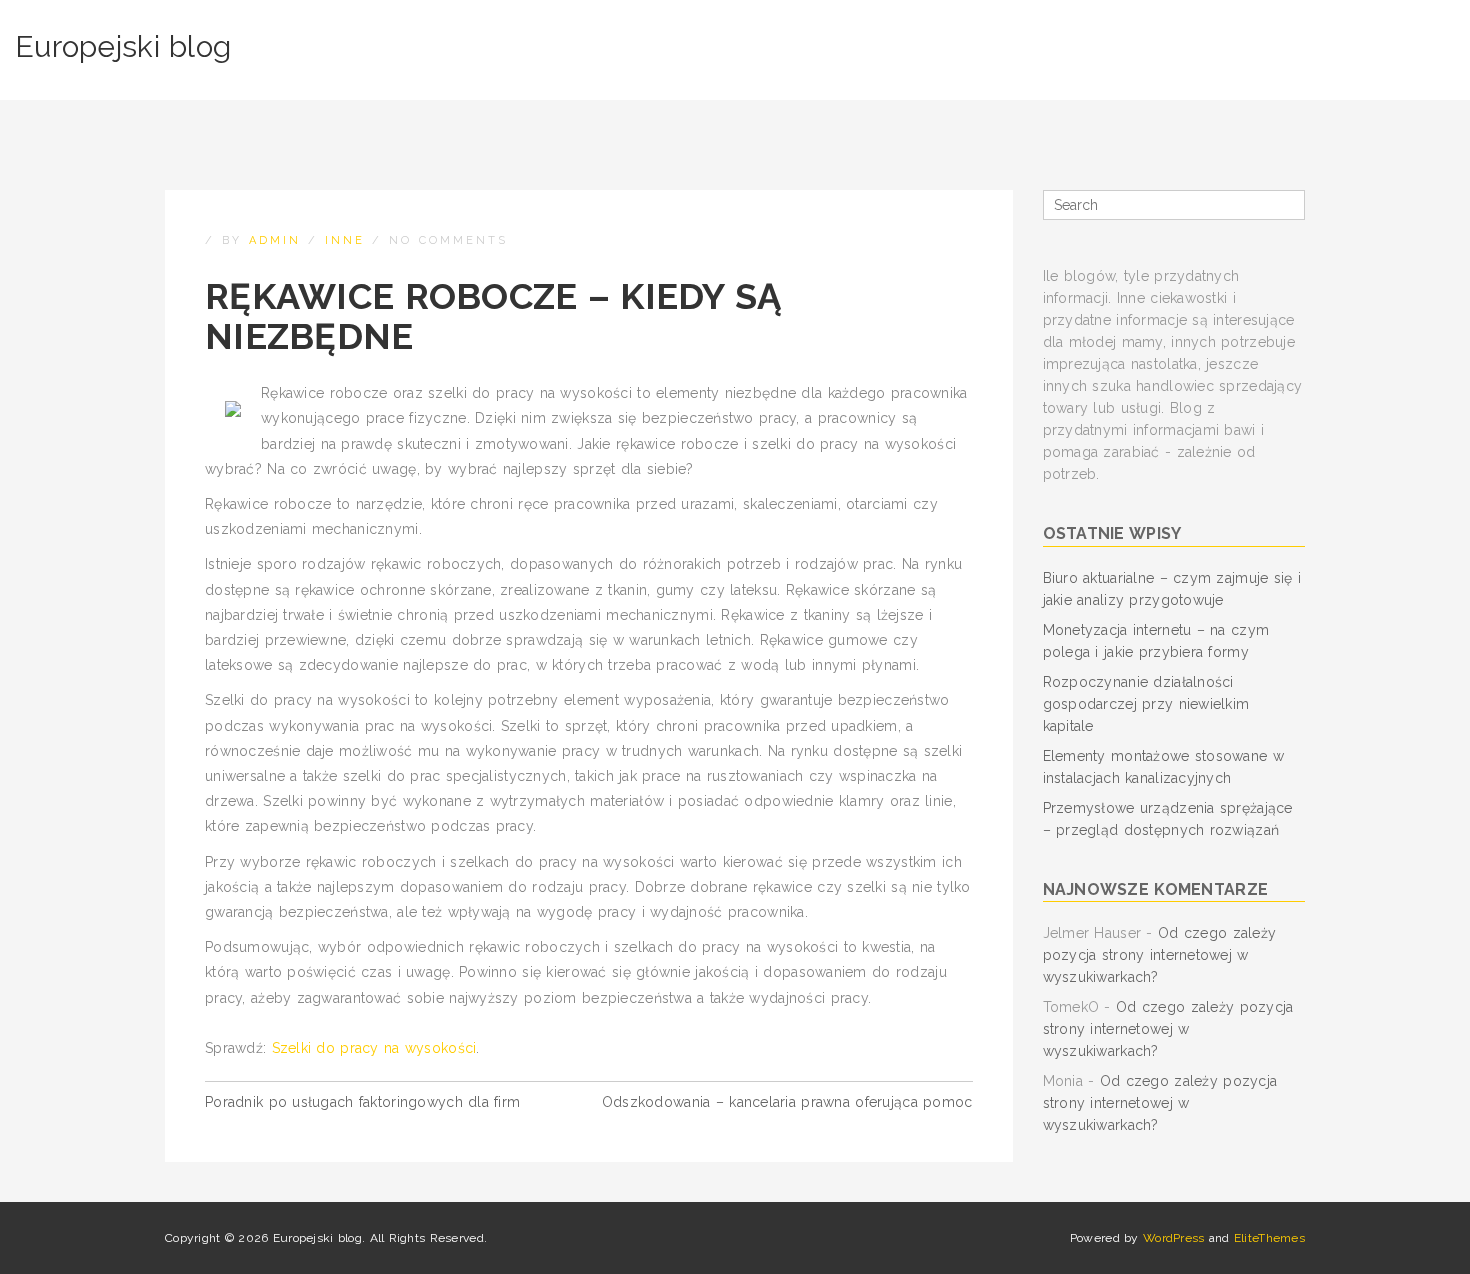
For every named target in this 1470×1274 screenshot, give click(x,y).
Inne (345, 240)
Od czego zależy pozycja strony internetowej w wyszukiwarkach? (1160, 955)
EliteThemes (1269, 1238)
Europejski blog (123, 46)
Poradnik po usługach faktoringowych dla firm (362, 1102)
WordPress (1174, 1238)
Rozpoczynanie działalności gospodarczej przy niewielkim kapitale (1146, 704)
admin (275, 240)
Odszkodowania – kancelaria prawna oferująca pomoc (787, 1102)
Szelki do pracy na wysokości (374, 1048)
